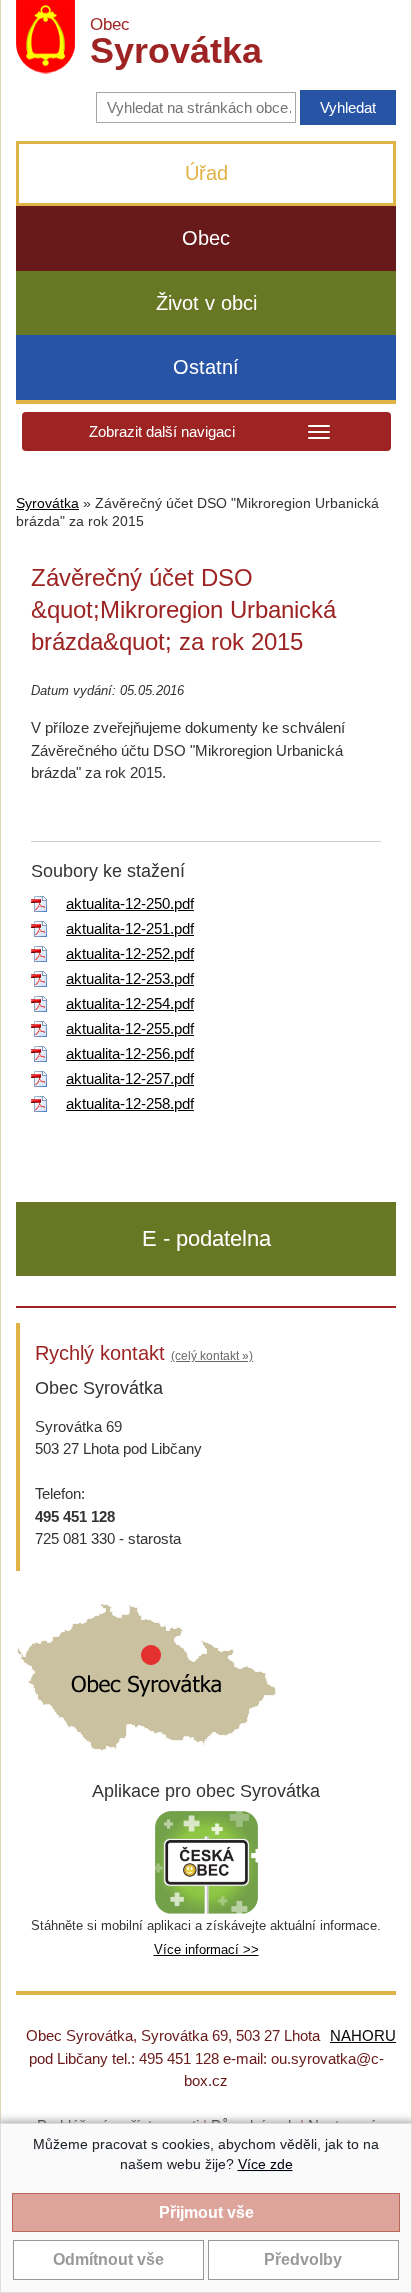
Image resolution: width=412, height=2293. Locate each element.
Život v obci (206, 303)
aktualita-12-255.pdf (130, 1028)
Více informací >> (206, 1949)
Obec (206, 238)
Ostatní (206, 367)
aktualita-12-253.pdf (130, 978)
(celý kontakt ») (212, 1356)
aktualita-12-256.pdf (130, 1053)
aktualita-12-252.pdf (130, 953)
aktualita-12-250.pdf (130, 903)
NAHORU (363, 2035)
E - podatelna (206, 1238)
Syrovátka (47, 503)
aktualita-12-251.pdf (130, 928)
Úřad (206, 173)
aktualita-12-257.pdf (130, 1078)
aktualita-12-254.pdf (130, 1003)
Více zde (265, 2164)
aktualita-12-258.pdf (130, 1103)
